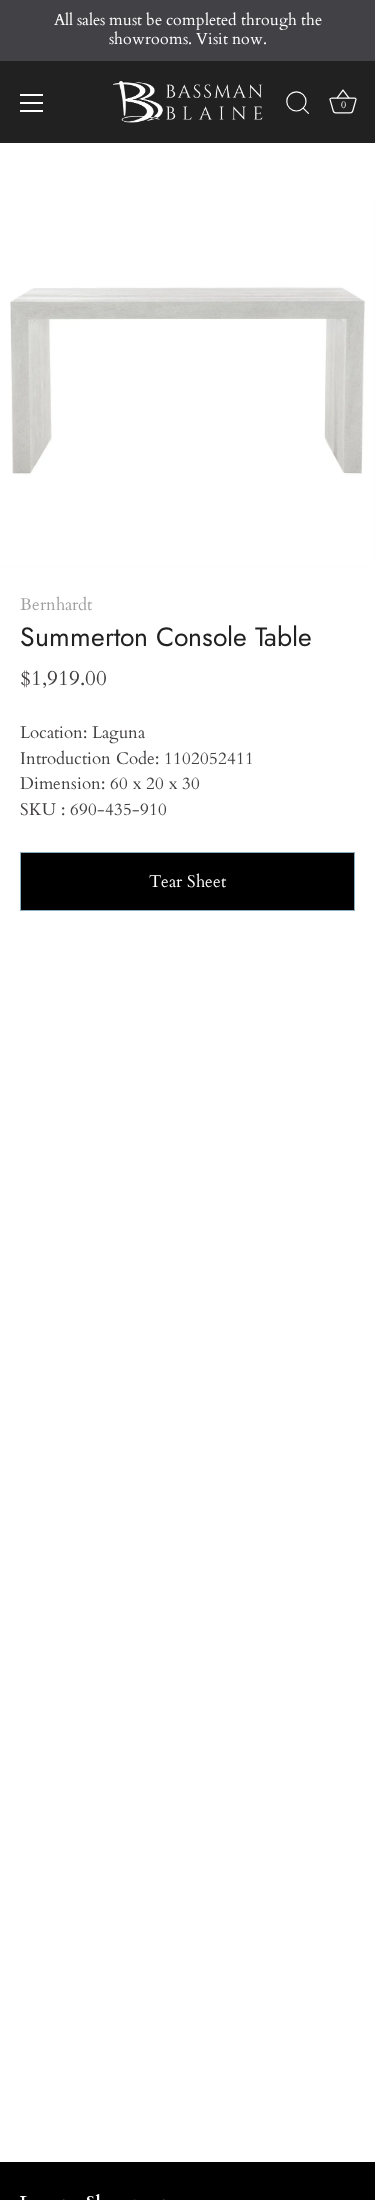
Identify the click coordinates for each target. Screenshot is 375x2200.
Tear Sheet (187, 881)
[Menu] (32, 103)
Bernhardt (56, 604)
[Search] (298, 106)
